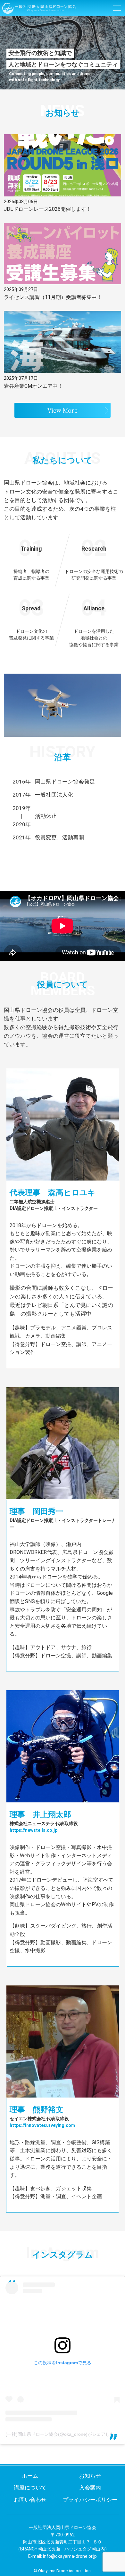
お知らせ (90, 2476)
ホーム (30, 2476)
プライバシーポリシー (90, 2500)
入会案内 (90, 2488)
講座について (30, 2488)
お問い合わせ (30, 2500)
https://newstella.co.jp (33, 1830)
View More (63, 410)
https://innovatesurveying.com (42, 2125)
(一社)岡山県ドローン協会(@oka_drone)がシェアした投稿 (64, 2434)
